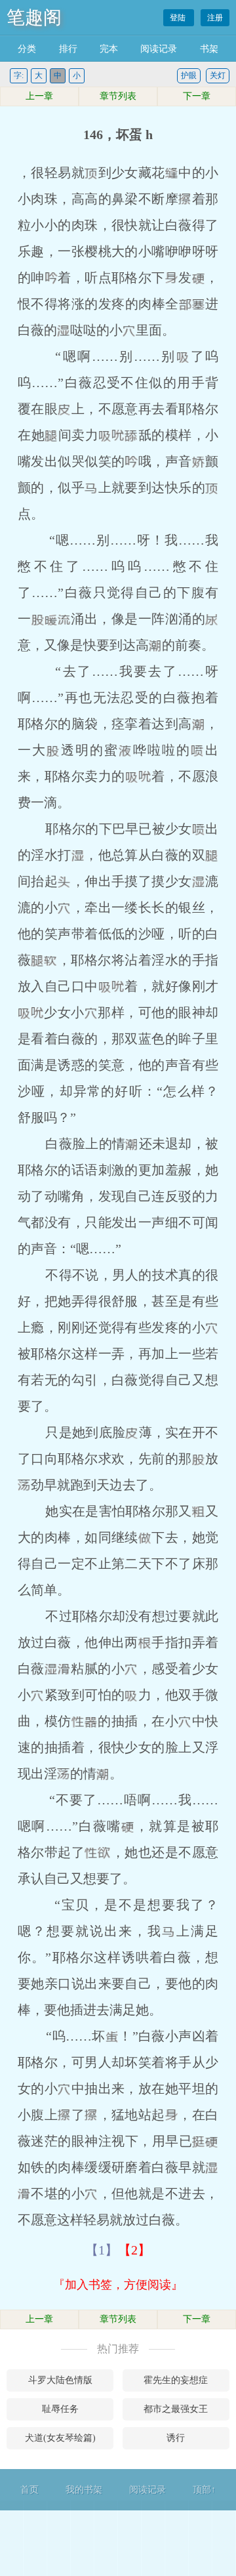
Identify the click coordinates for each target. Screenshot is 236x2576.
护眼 (189, 75)
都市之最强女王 (176, 2409)
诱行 (176, 2438)
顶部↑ (204, 2490)
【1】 (102, 2250)
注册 (215, 18)
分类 (27, 49)
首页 (29, 2490)
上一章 (39, 96)
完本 (109, 49)
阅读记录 (159, 49)
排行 (68, 49)
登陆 (179, 18)
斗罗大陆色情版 (60, 2380)
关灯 (218, 75)
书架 (209, 49)
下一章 (197, 96)
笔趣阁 (34, 17)
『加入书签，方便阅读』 (118, 2285)
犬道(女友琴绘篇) (60, 2438)
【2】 (134, 2250)
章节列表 (118, 96)
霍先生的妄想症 (176, 2380)
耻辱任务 (60, 2409)
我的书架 (84, 2490)
